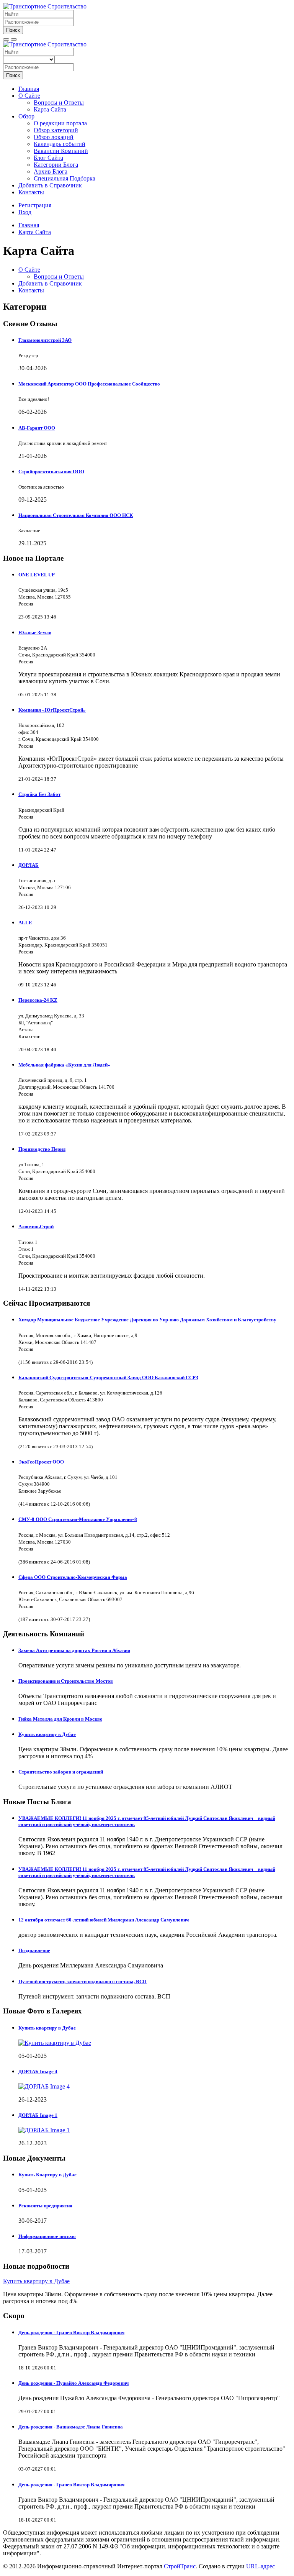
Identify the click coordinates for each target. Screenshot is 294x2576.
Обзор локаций (54, 137)
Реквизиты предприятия (45, 2206)
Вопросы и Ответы (59, 103)
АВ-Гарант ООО (37, 428)
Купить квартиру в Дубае (47, 1734)
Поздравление (34, 1950)
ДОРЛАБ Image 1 (38, 2115)
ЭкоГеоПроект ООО (41, 1462)
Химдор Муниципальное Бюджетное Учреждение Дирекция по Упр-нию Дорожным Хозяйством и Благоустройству (147, 1320)
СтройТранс (180, 2566)
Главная (29, 89)
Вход (25, 212)
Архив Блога (51, 171)
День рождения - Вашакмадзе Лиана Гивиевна (71, 2427)
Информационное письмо (47, 2236)
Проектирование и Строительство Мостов (66, 1681)
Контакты (31, 192)
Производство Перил (42, 1149)
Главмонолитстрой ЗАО (45, 340)
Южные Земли (35, 633)
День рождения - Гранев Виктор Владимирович (71, 2332)
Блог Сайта (48, 158)
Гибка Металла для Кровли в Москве (60, 1719)
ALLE (25, 923)
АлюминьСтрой (36, 1226)
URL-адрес (261, 2566)
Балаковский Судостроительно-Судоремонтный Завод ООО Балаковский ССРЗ (108, 1377)
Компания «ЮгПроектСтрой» (52, 710)
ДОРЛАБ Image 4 (38, 2071)
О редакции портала (60, 123)
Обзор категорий (56, 130)
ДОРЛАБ (29, 865)
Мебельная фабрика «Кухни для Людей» (64, 1065)
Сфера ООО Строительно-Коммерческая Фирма (73, 1577)
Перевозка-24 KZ (38, 1000)
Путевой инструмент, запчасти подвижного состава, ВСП (82, 1981)
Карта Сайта (50, 109)
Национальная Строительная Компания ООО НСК (76, 515)
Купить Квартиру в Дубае (47, 2175)
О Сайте (29, 96)
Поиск (13, 30)
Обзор (26, 116)
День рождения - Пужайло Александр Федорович (73, 2383)
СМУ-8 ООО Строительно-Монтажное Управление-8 (78, 1519)
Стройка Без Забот (39, 794)
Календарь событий (60, 144)
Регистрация (35, 205)
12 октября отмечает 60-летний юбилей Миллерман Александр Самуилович (104, 1920)
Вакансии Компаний (61, 151)
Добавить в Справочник (50, 185)
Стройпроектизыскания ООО (51, 472)
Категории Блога (56, 165)
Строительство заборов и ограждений (61, 1772)
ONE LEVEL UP (37, 575)
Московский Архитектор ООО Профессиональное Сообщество (89, 384)
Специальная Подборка (65, 178)
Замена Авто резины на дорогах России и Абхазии (74, 1650)
